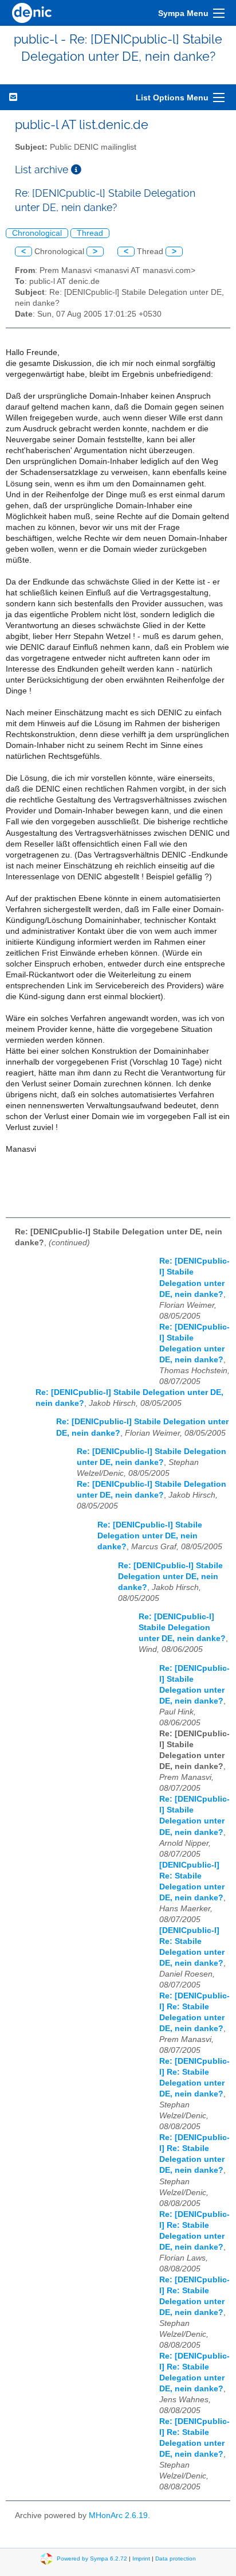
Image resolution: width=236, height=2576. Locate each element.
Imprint (141, 2559)
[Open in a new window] (76, 169)
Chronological (37, 233)
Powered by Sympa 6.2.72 (92, 2559)
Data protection (176, 2559)
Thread (90, 233)
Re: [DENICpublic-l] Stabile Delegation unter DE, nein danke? (150, 1536)
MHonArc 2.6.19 (118, 2515)
